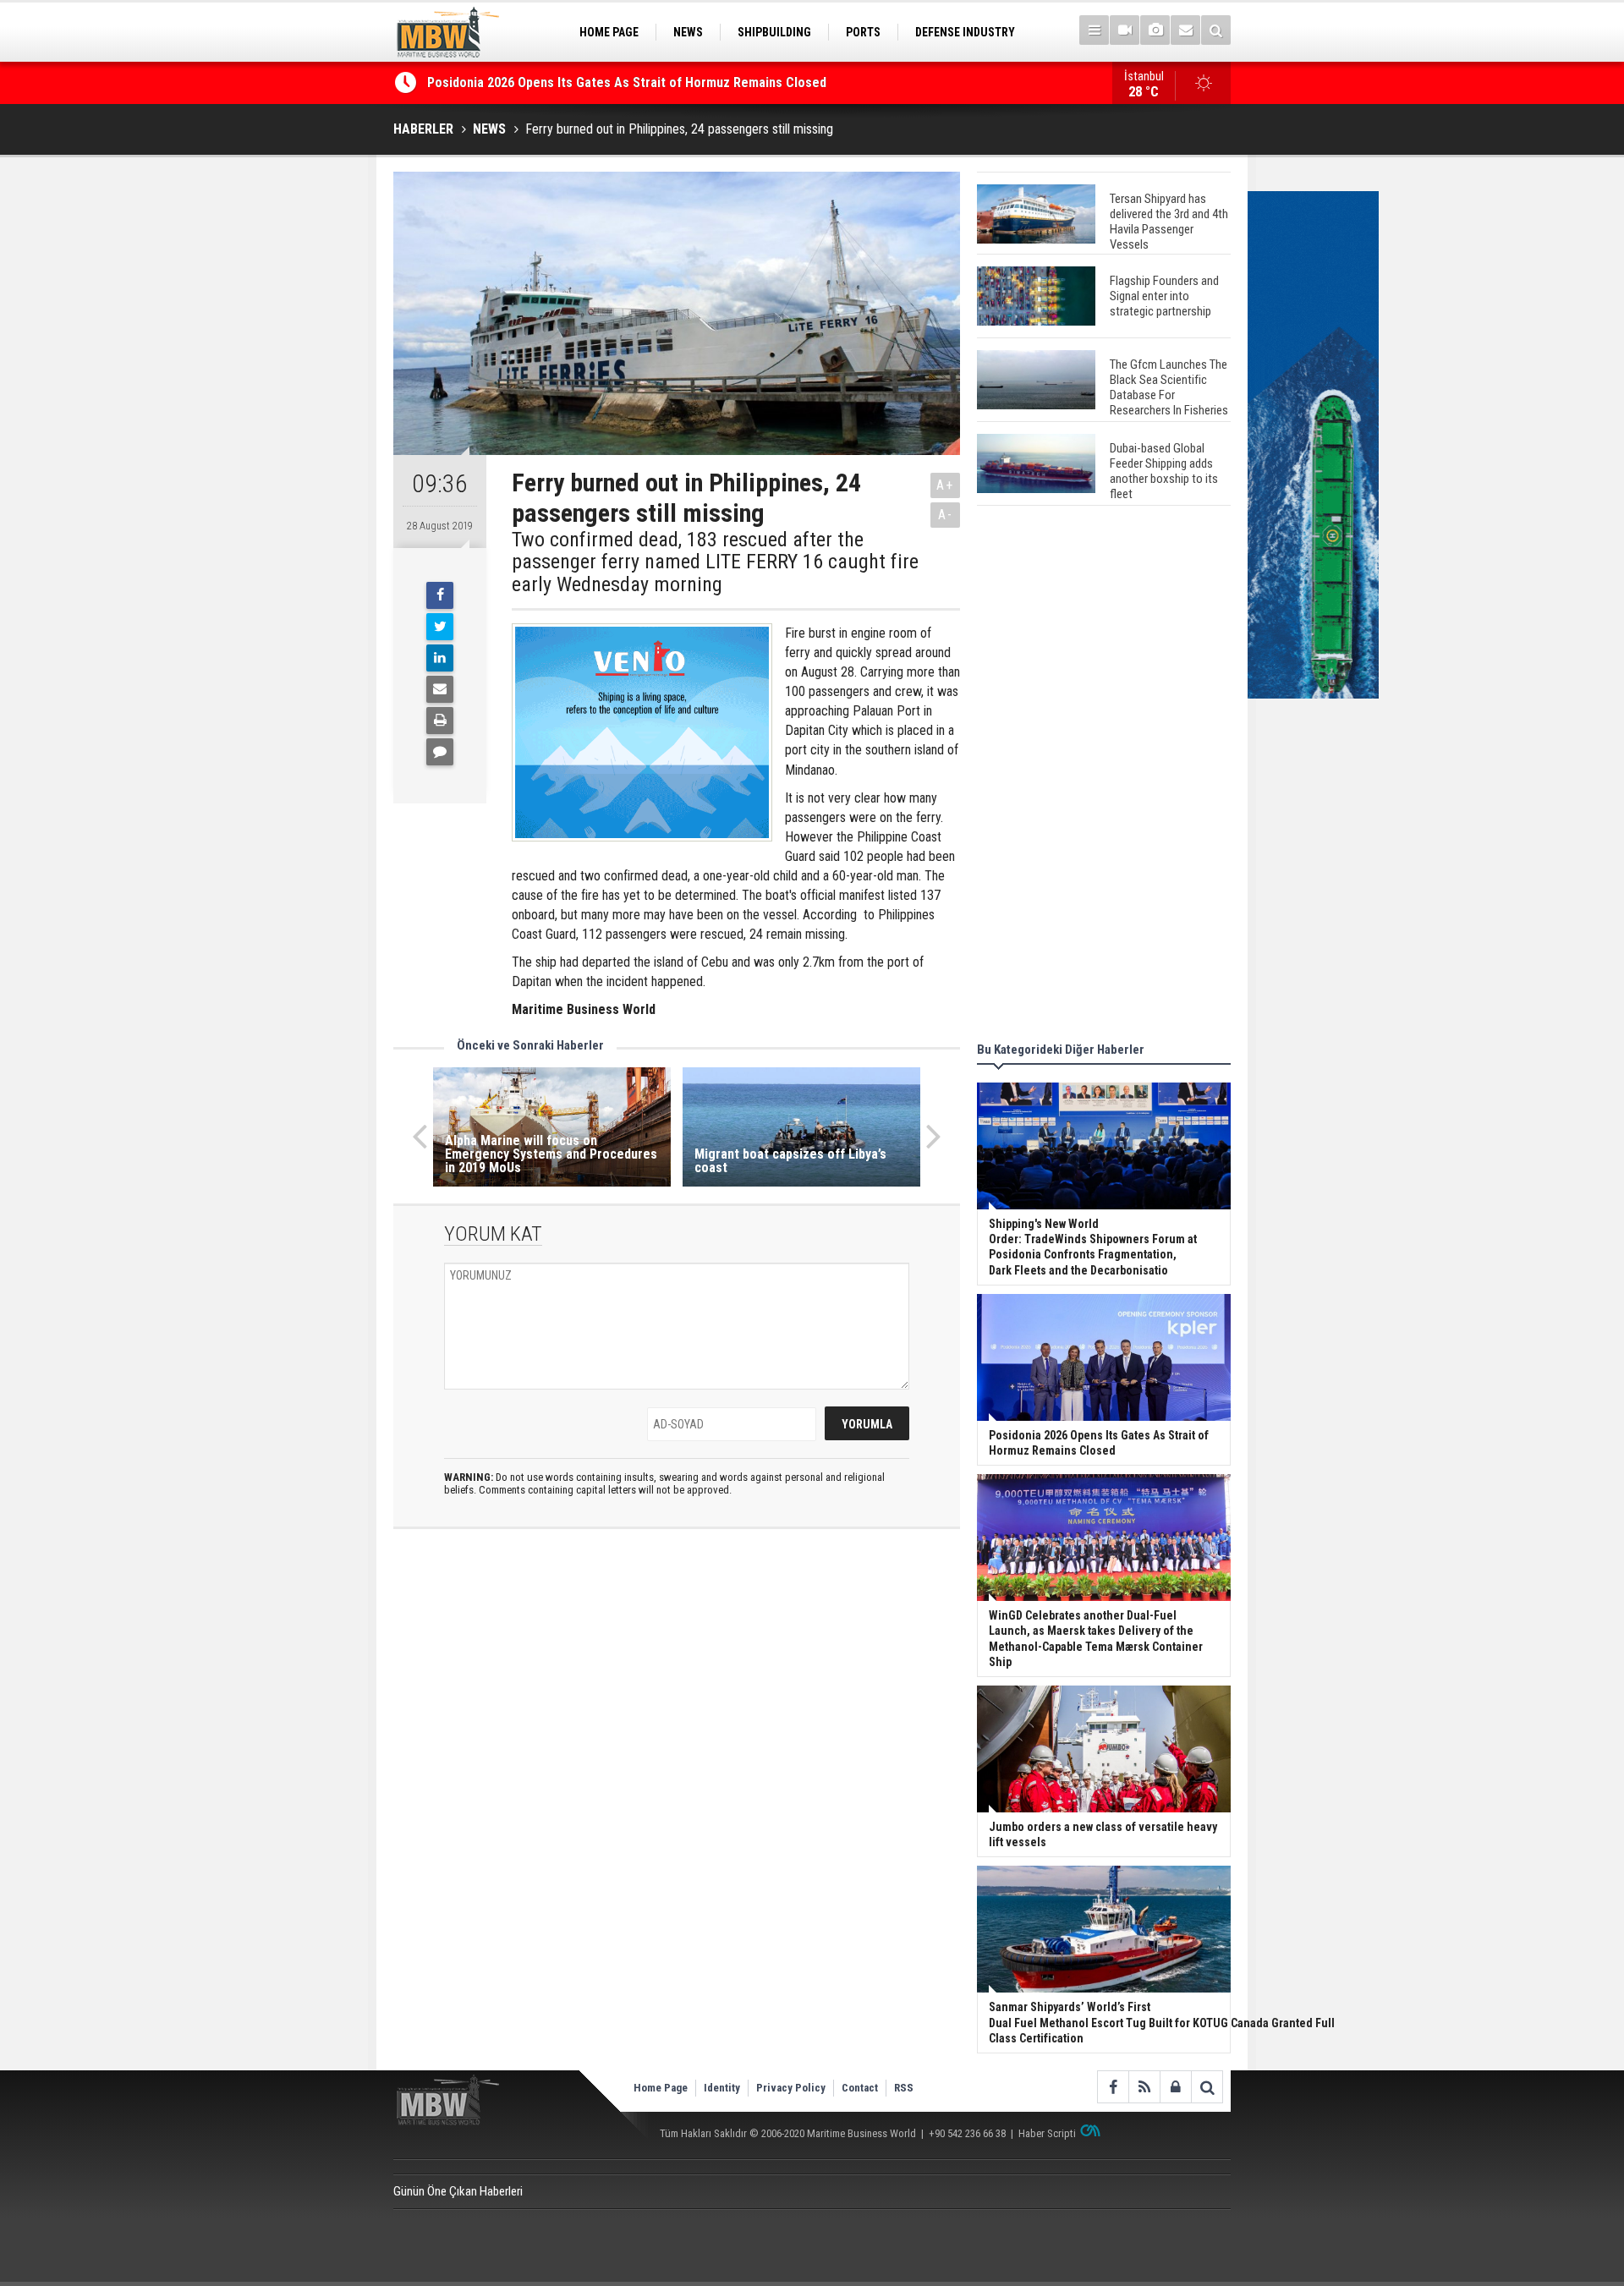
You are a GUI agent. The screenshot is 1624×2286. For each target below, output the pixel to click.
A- (946, 515)
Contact (860, 2088)
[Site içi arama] (1216, 30)
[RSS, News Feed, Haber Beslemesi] (1144, 2087)
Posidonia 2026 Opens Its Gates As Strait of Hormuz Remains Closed (628, 82)
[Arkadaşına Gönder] (440, 689)
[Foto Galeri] (1155, 30)
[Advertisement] (1104, 776)
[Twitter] (440, 627)
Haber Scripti (1047, 2133)
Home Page (661, 2088)
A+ (945, 485)
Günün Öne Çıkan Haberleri (458, 2191)
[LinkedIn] (440, 658)
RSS (904, 2088)
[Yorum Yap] (440, 752)
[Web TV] (1125, 30)
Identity (722, 2088)
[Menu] (1094, 30)
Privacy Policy (791, 2088)
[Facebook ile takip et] (1113, 2087)
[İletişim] (1185, 30)
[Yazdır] (440, 721)
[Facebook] (440, 595)
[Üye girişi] (1175, 2087)
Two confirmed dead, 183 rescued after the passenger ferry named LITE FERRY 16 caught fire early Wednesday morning (715, 562)
